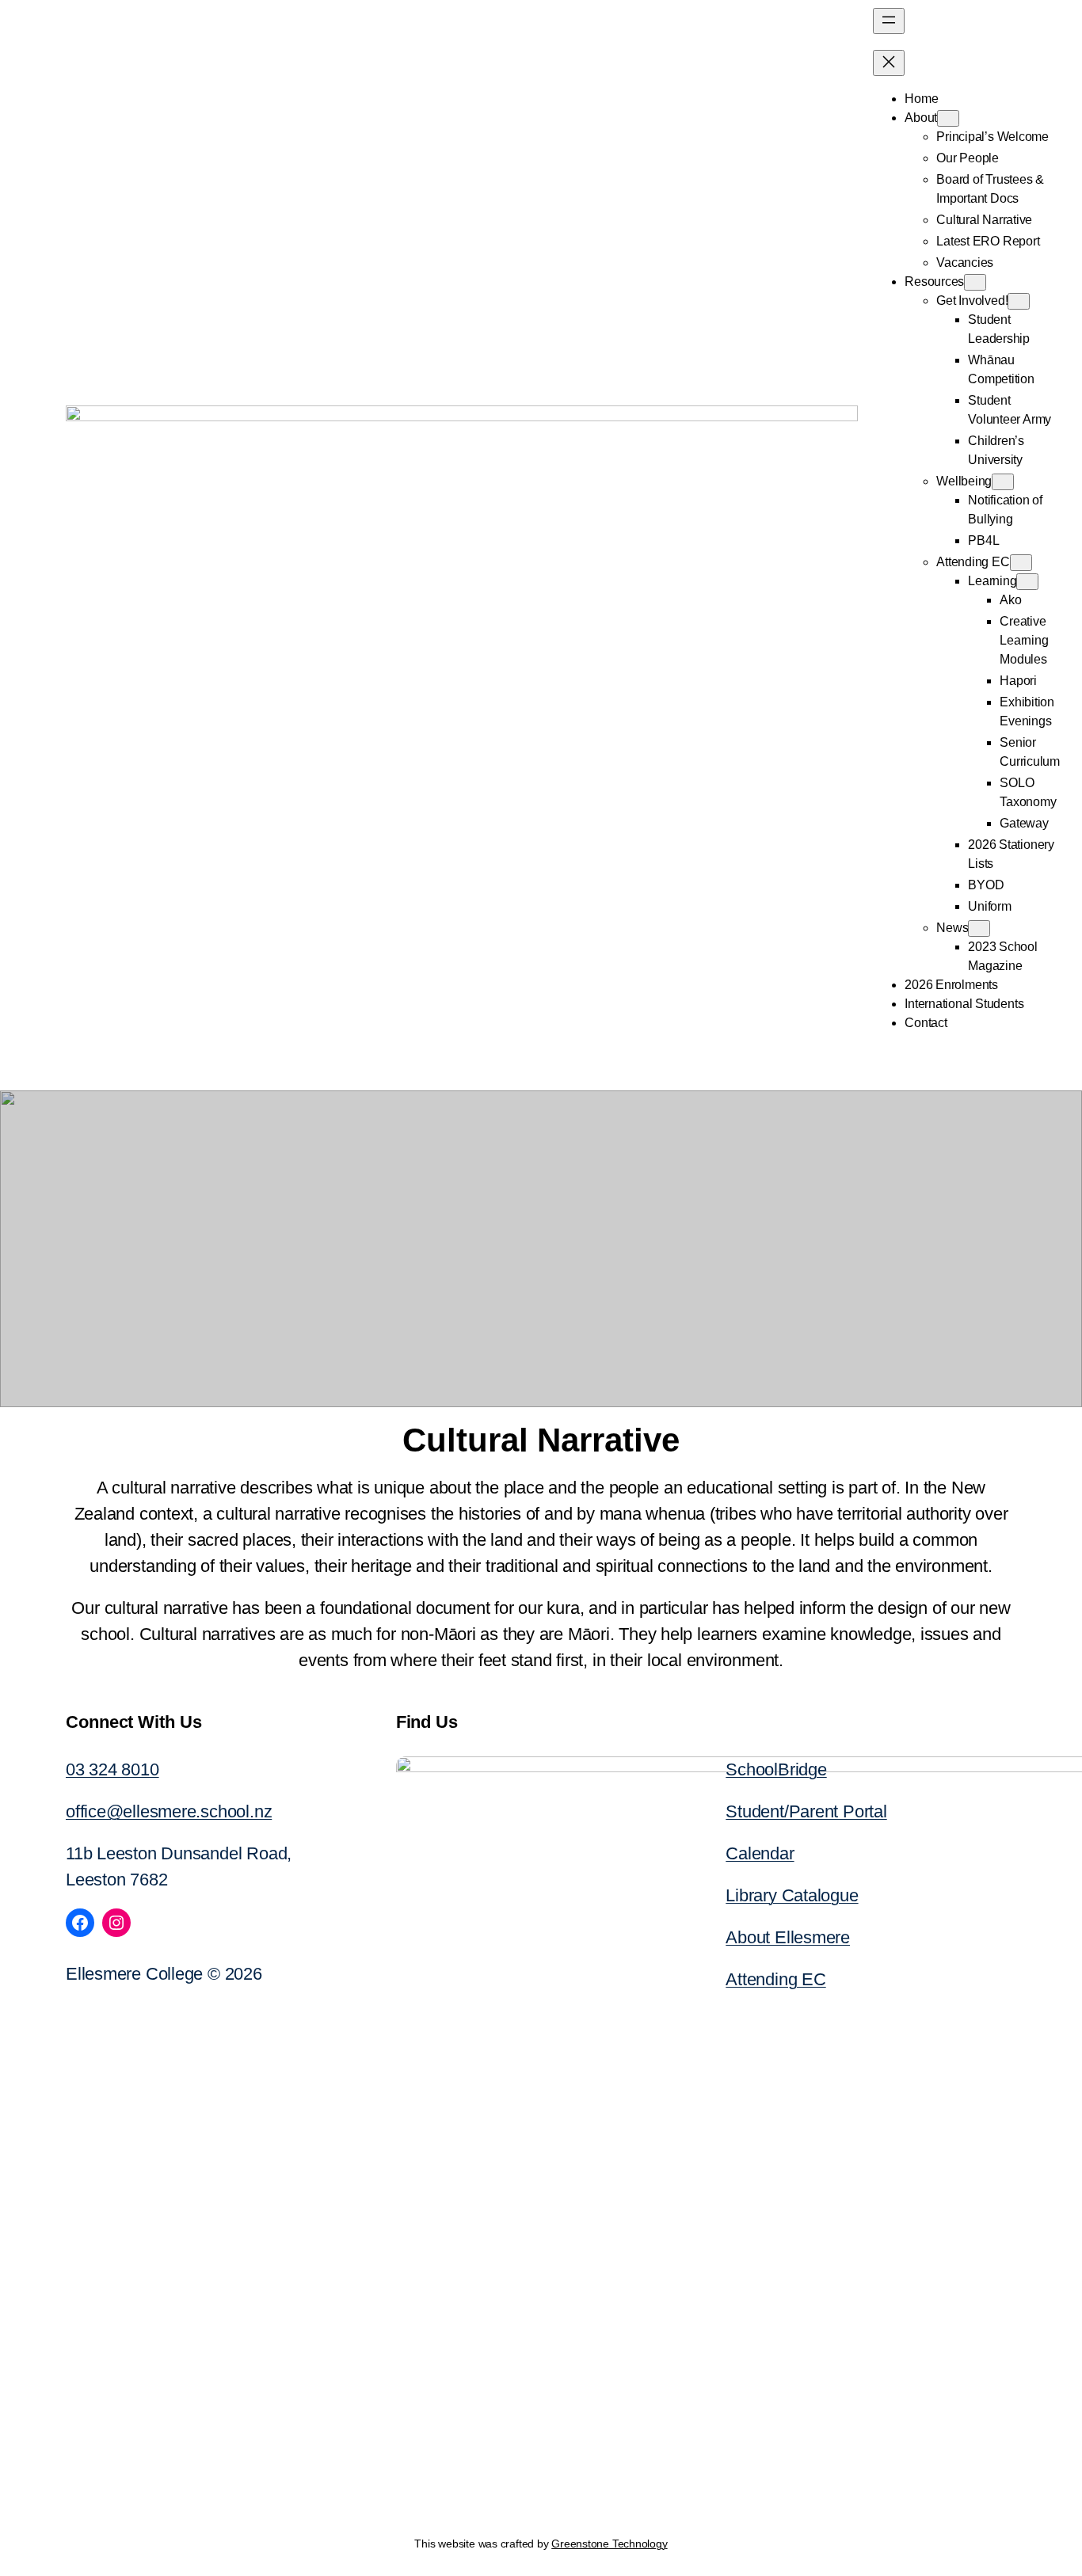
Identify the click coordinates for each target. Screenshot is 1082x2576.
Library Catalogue (792, 1895)
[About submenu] (948, 118)
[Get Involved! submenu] (1019, 301)
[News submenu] (979, 928)
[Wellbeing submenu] (1003, 482)
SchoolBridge (776, 1769)
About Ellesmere (788, 1937)
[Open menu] (889, 21)
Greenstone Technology (609, 2544)
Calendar (760, 1853)
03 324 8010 (112, 1769)
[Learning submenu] (1027, 582)
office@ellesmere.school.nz (169, 1811)
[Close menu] (889, 63)
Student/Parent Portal (806, 1811)
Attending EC (775, 1979)
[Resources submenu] (975, 282)
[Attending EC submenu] (1021, 563)
